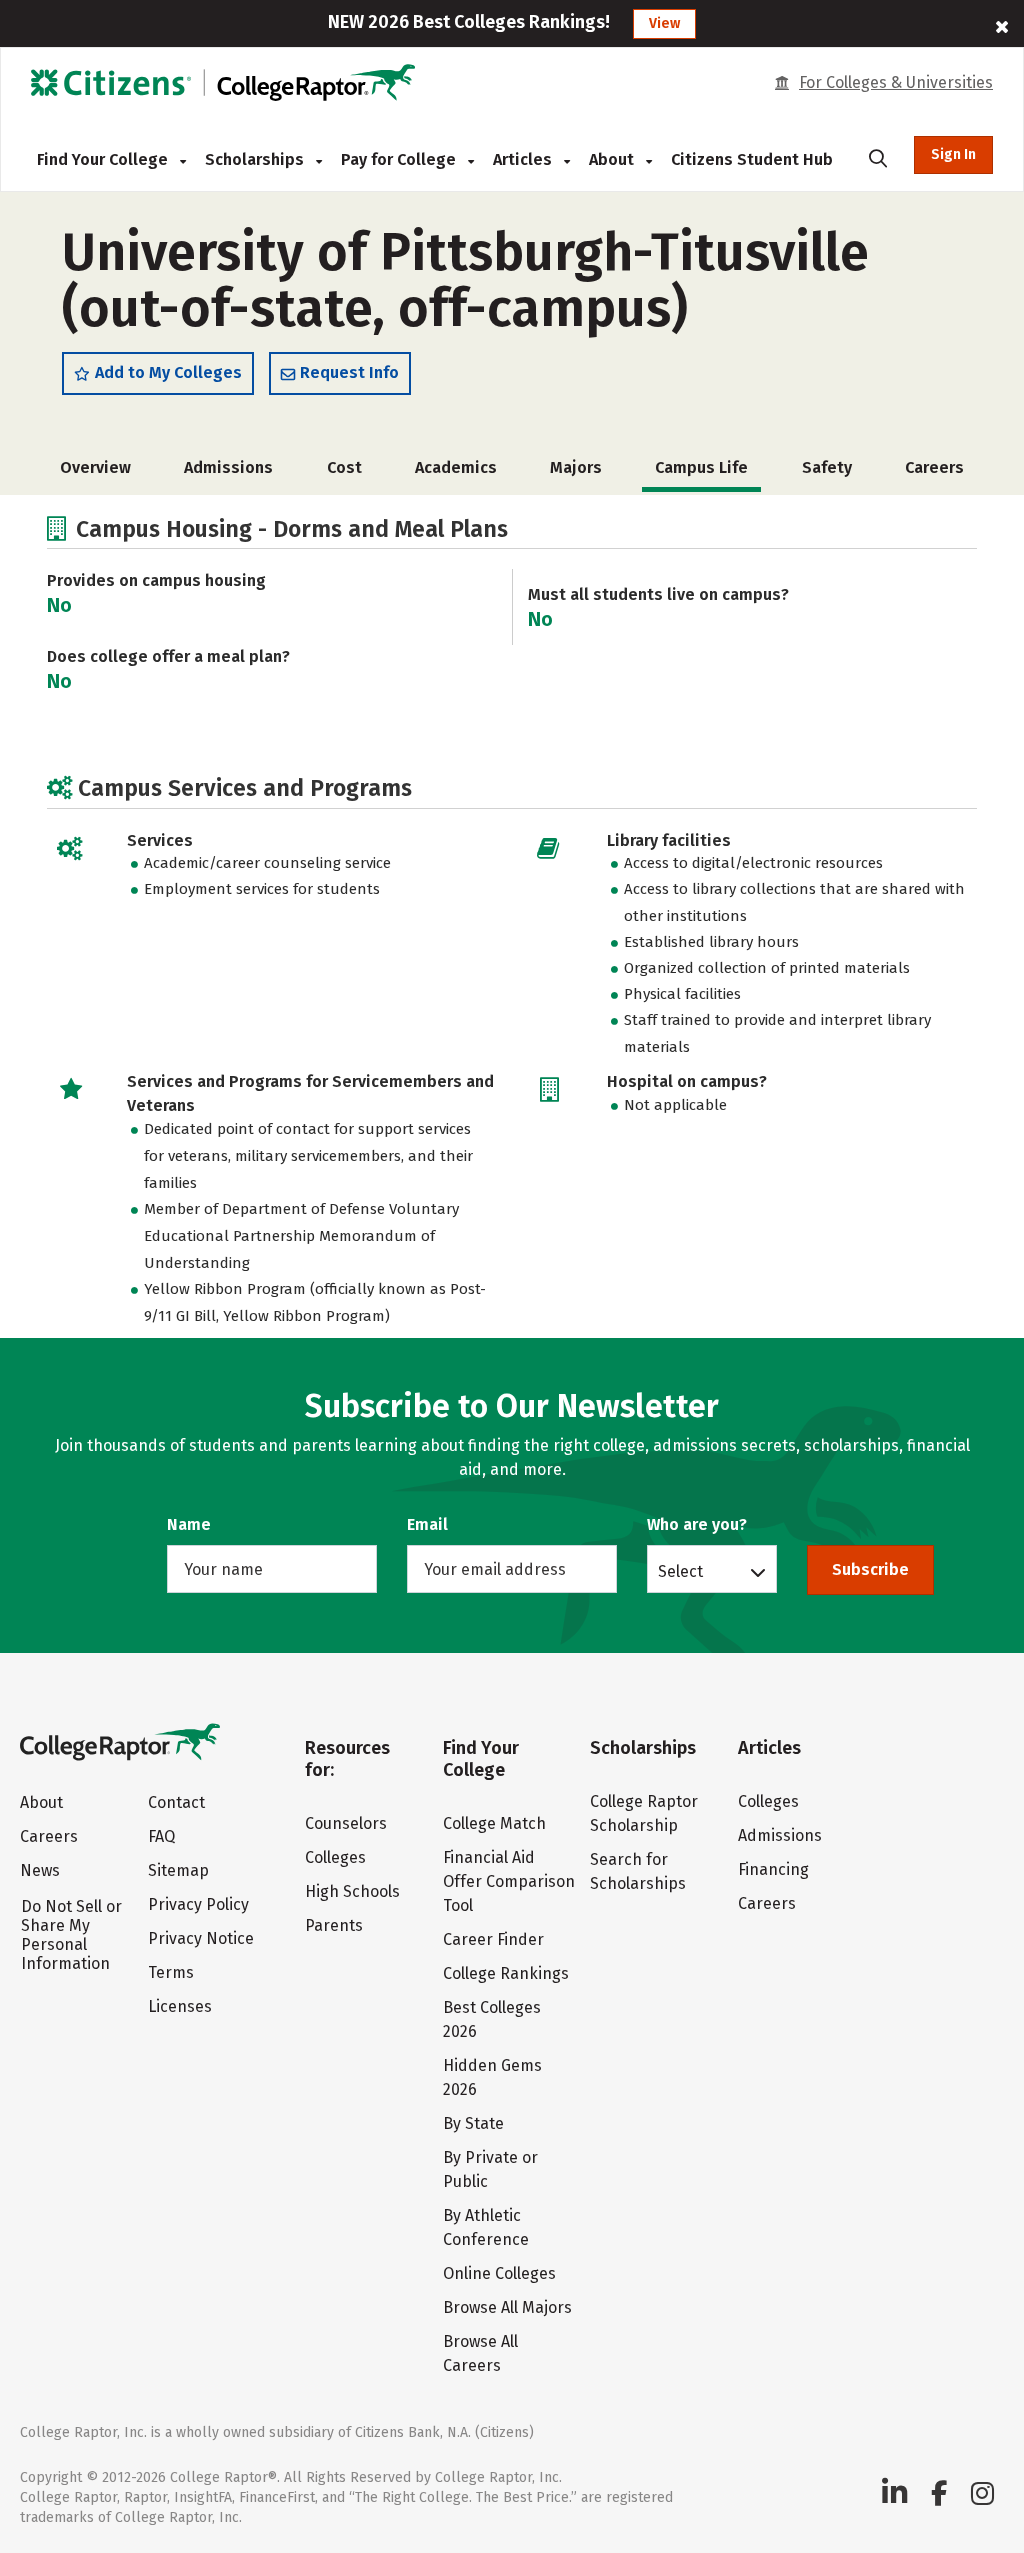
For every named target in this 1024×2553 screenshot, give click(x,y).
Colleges (335, 1857)
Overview (95, 467)
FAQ (161, 1836)
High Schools (352, 1891)
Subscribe (870, 1569)
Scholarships (256, 159)
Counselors (346, 1823)
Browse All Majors (507, 2307)
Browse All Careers (480, 2353)
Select (680, 1571)
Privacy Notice (201, 1938)
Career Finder (493, 1939)
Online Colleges (499, 2273)
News (40, 1870)
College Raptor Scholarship (644, 1813)
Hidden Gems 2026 (492, 2077)
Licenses (180, 2006)
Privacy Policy (198, 1904)
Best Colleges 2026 (492, 2019)
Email (427, 1524)
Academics (456, 467)
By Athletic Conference (486, 2227)
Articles (524, 159)
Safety (827, 467)
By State (473, 2123)
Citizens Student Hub (752, 159)
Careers (934, 467)
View (664, 23)
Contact (176, 1802)
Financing (773, 1869)
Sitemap (178, 1870)
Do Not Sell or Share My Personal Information (71, 1935)
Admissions (228, 467)
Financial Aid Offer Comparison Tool (509, 1881)
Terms (171, 1972)
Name (189, 1524)
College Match (494, 1823)
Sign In (953, 154)
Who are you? (697, 1524)
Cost (344, 467)
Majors (576, 467)
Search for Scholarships (638, 1871)
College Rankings (506, 1973)
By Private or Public (490, 2169)
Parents (334, 1925)
